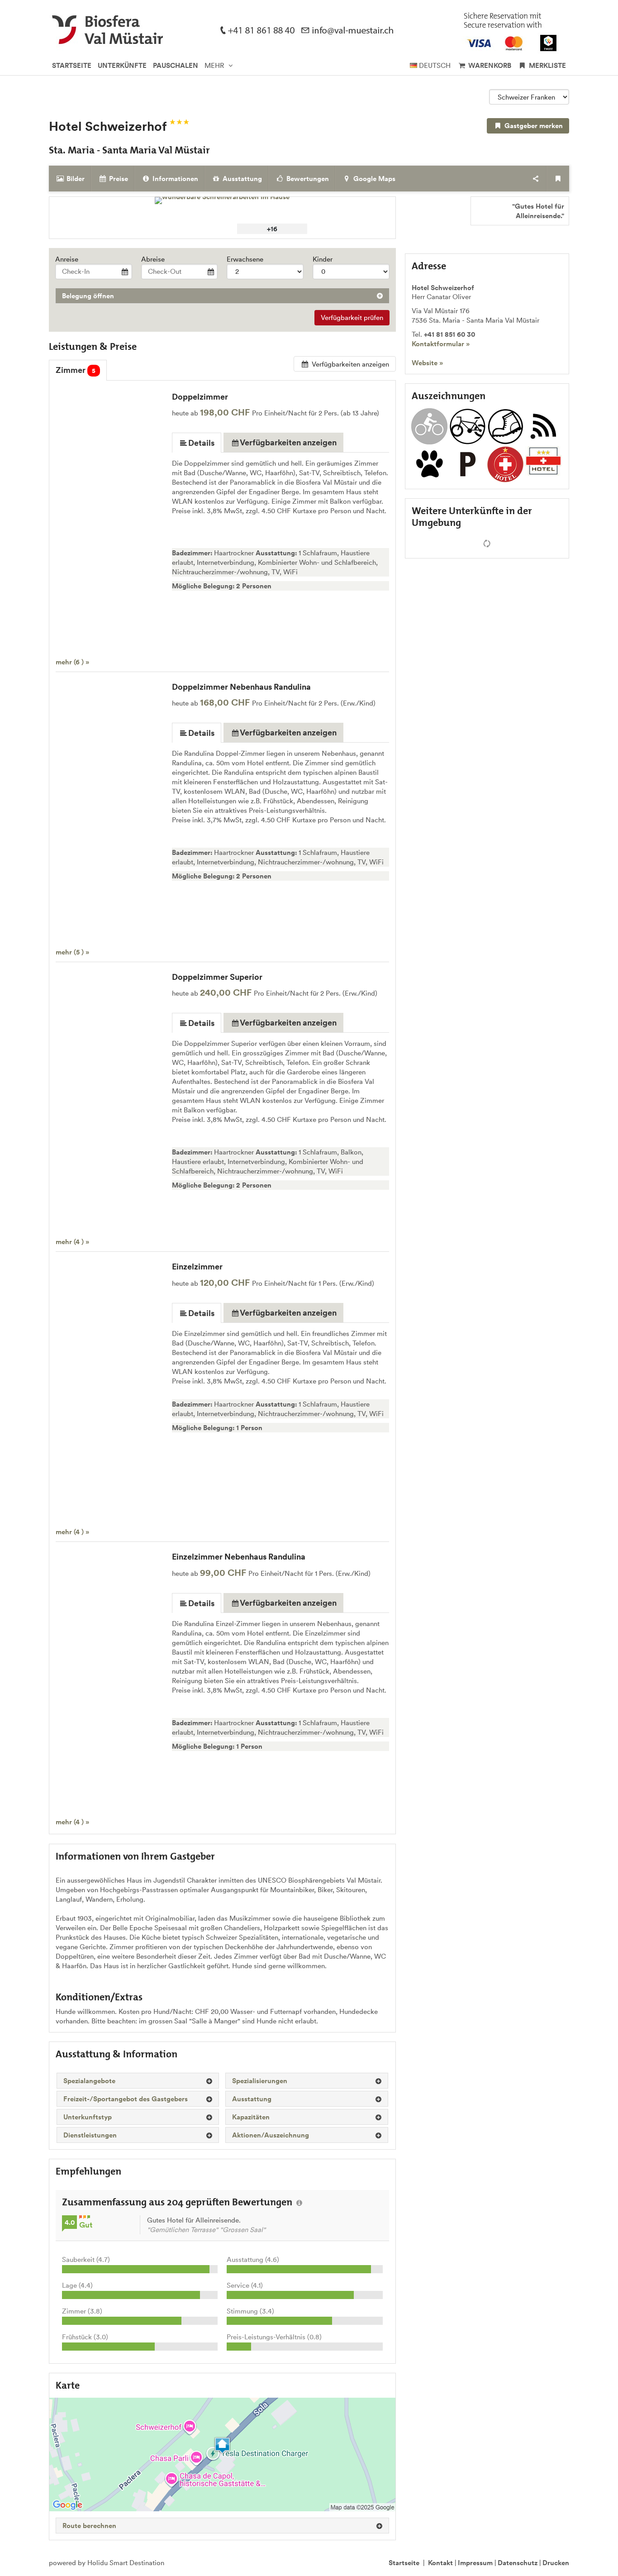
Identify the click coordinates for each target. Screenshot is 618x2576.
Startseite (404, 2563)
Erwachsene (245, 259)
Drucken (556, 2563)
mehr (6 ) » (72, 662)
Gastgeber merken (533, 126)
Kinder (323, 259)
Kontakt (440, 2563)
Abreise (153, 259)
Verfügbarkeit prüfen (352, 317)
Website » (427, 363)
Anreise (67, 259)
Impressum (475, 2563)
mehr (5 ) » (72, 952)
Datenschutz (518, 2563)
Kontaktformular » (441, 344)
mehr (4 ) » (72, 1242)
